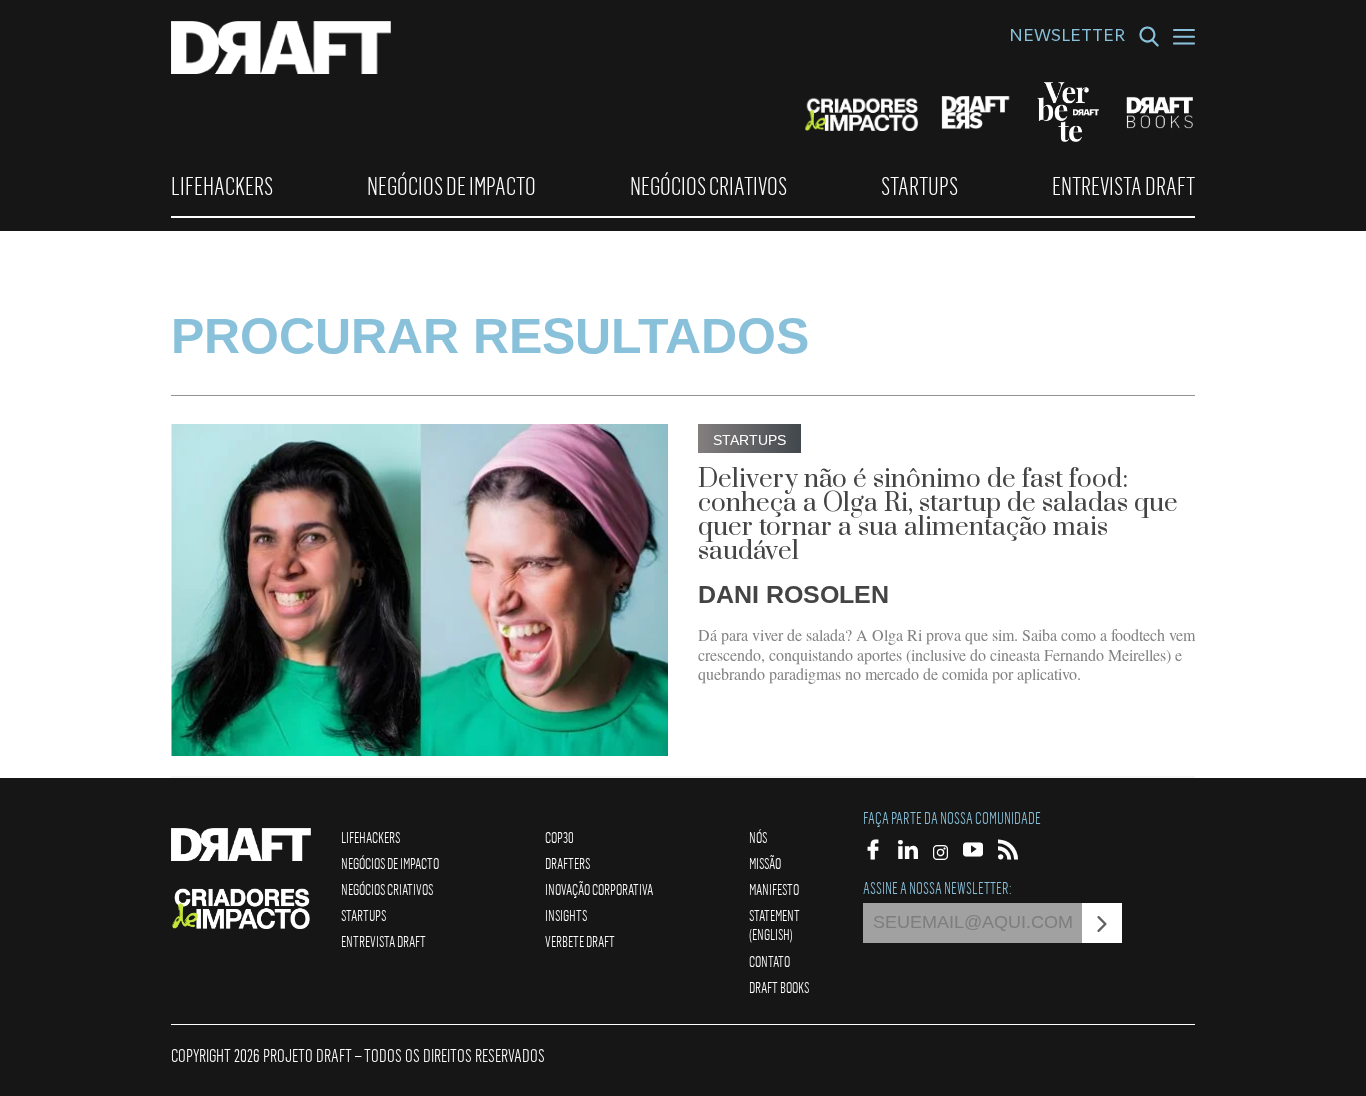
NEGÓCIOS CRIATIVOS (708, 186)
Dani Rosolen (793, 594)
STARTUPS (919, 186)
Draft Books (779, 987)
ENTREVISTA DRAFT (1123, 186)
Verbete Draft (580, 941)
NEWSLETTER (1067, 38)
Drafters (567, 863)
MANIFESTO (774, 889)
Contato (769, 961)
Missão (765, 863)
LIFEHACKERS (222, 186)
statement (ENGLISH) (774, 924)
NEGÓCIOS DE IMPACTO (451, 186)
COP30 (559, 837)
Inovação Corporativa (599, 889)
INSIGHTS (566, 915)
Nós (758, 837)
